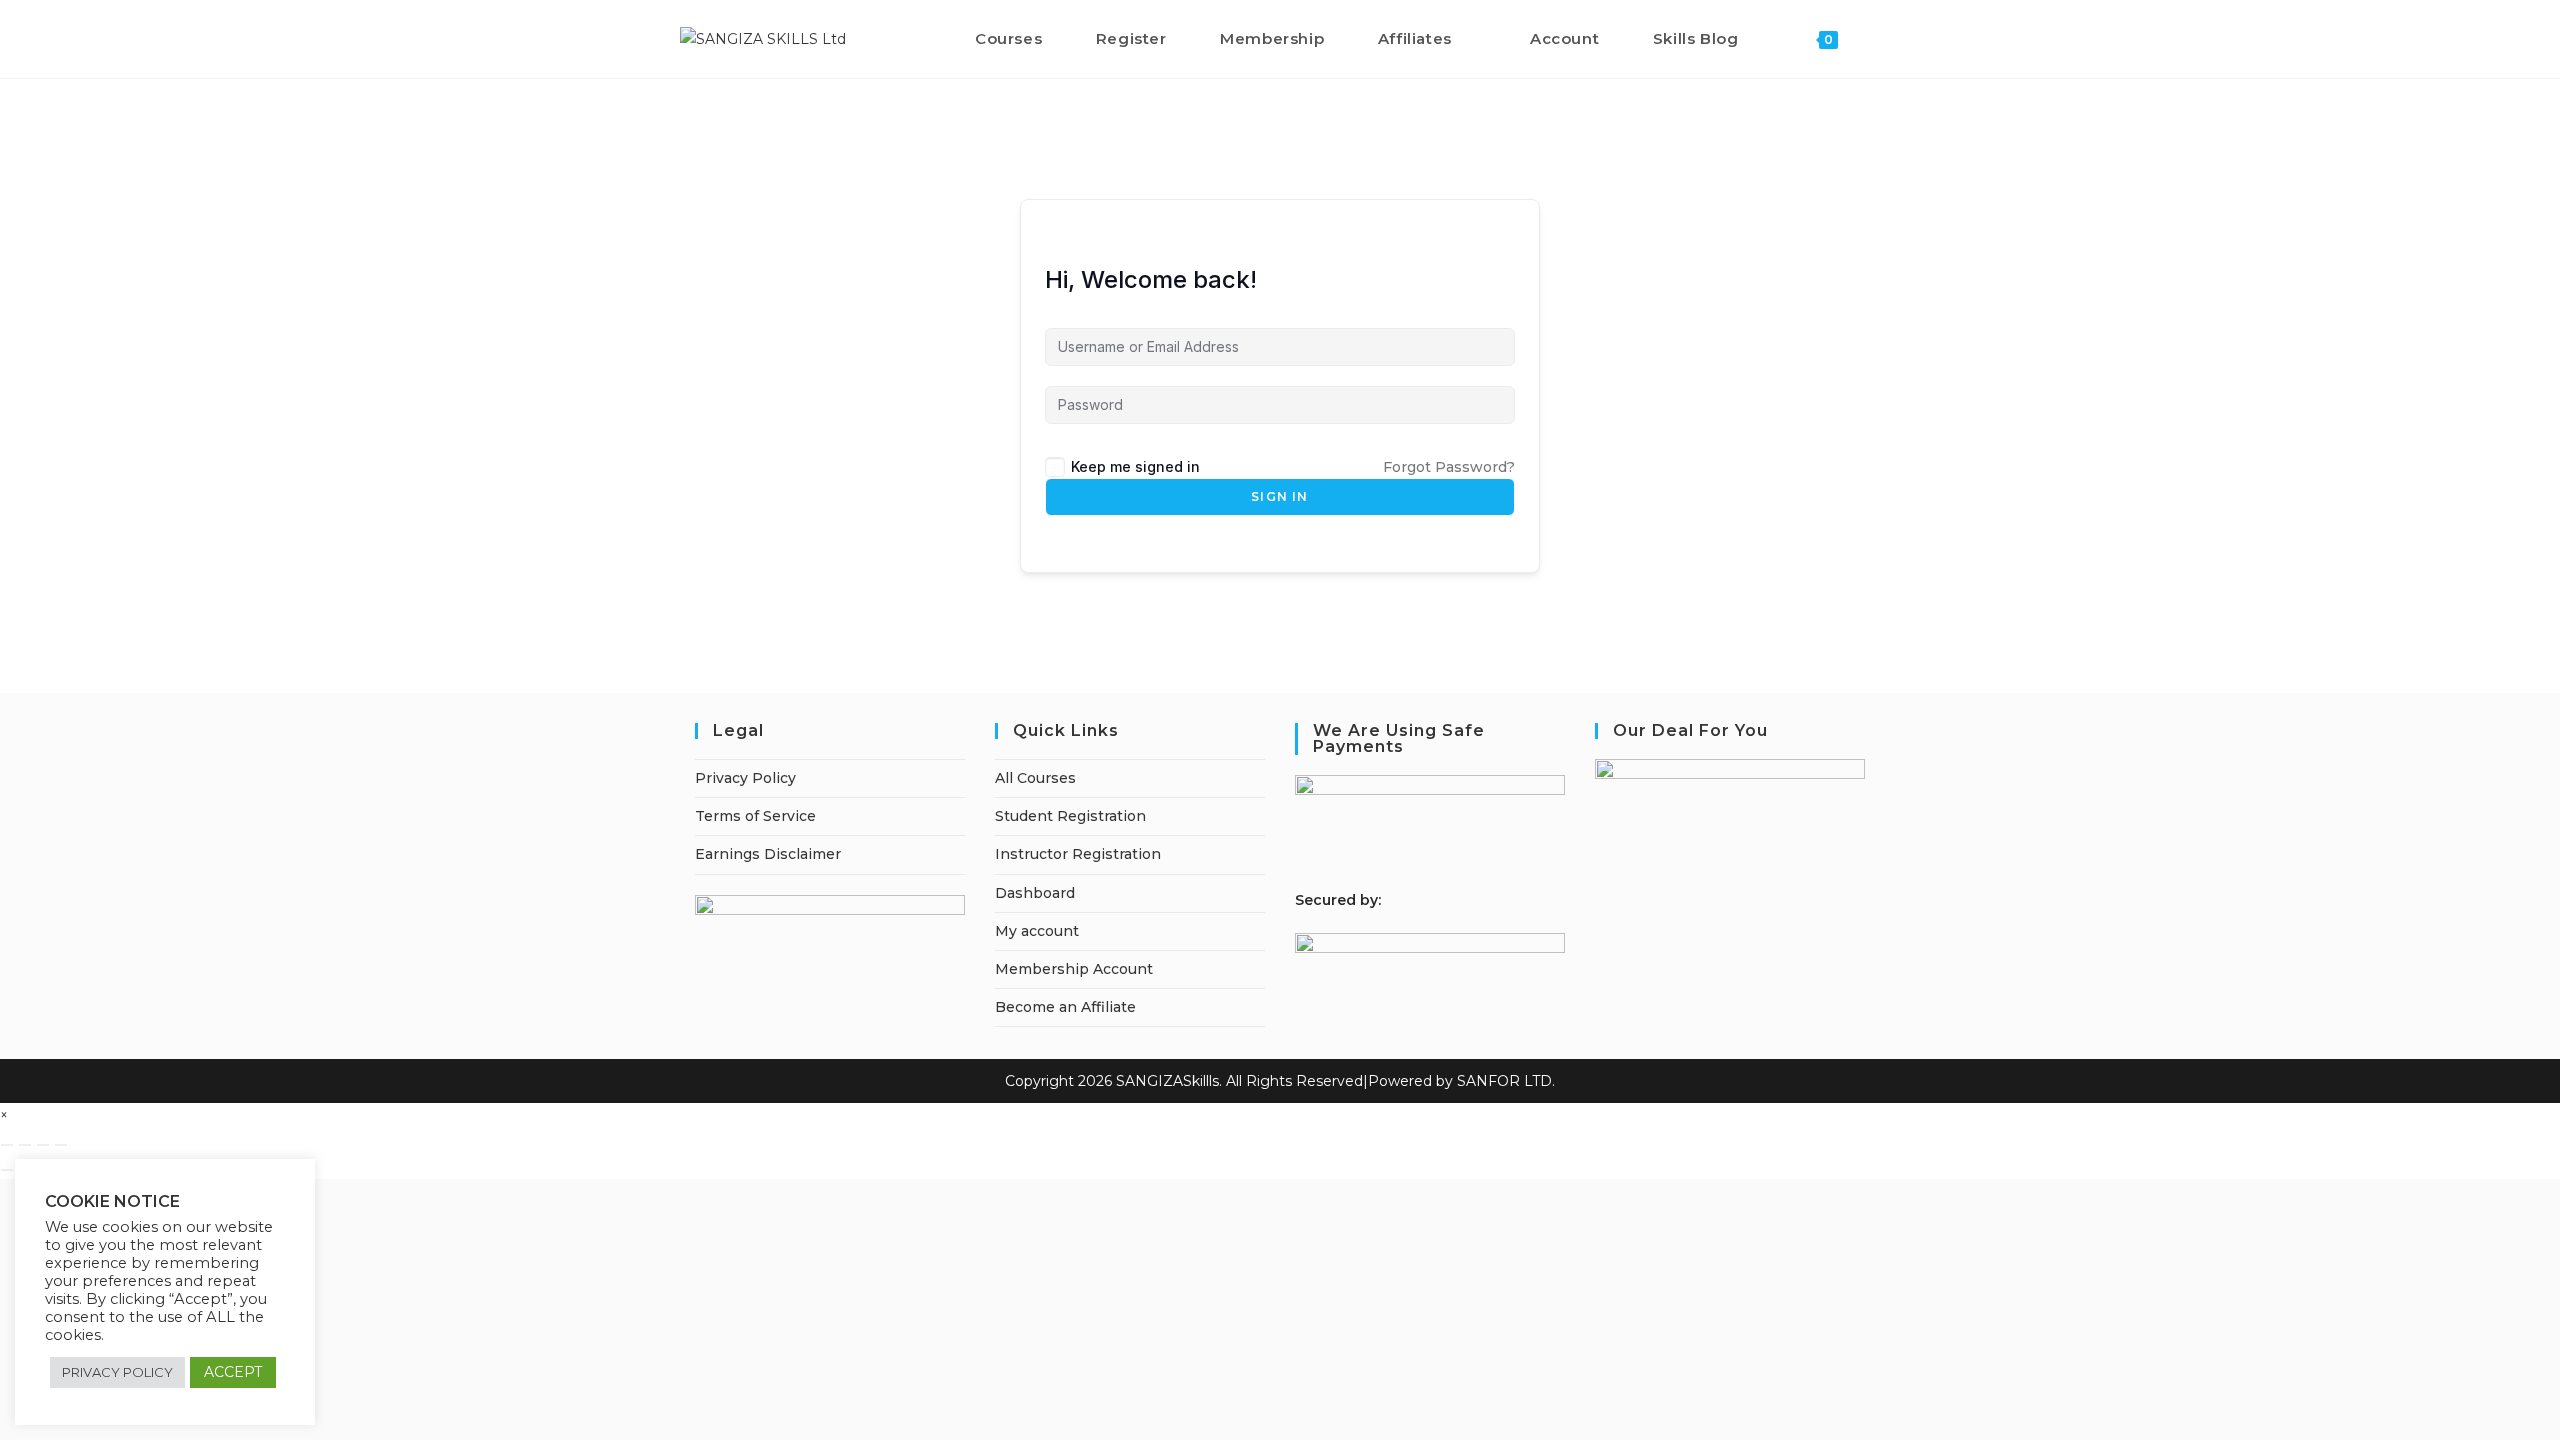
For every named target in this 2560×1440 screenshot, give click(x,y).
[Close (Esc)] (61, 1145)
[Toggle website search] (1874, 39)
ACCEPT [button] (233, 1372)
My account (1037, 931)
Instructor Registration (1078, 854)
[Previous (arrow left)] (7, 1170)
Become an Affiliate (1065, 1007)
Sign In (1279, 496)
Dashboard (1035, 893)
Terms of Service (755, 816)
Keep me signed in (1135, 466)
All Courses (1035, 778)
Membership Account (1074, 969)
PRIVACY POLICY (117, 1372)
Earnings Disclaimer (768, 854)
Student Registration (1070, 816)
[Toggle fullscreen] (25, 1145)
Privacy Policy (745, 778)
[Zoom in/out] (7, 1145)
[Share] (43, 1145)
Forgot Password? (1449, 467)
